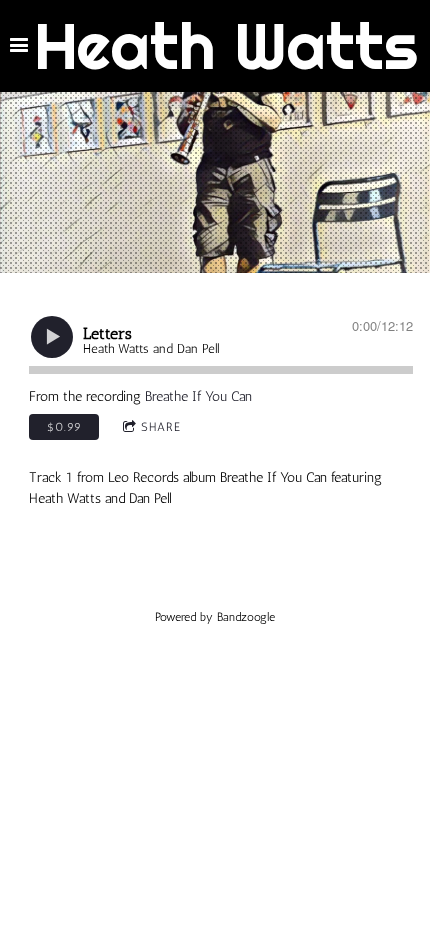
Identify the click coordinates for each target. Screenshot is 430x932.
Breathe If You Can (198, 396)
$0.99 (64, 427)
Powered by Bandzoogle (215, 617)
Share (161, 427)
